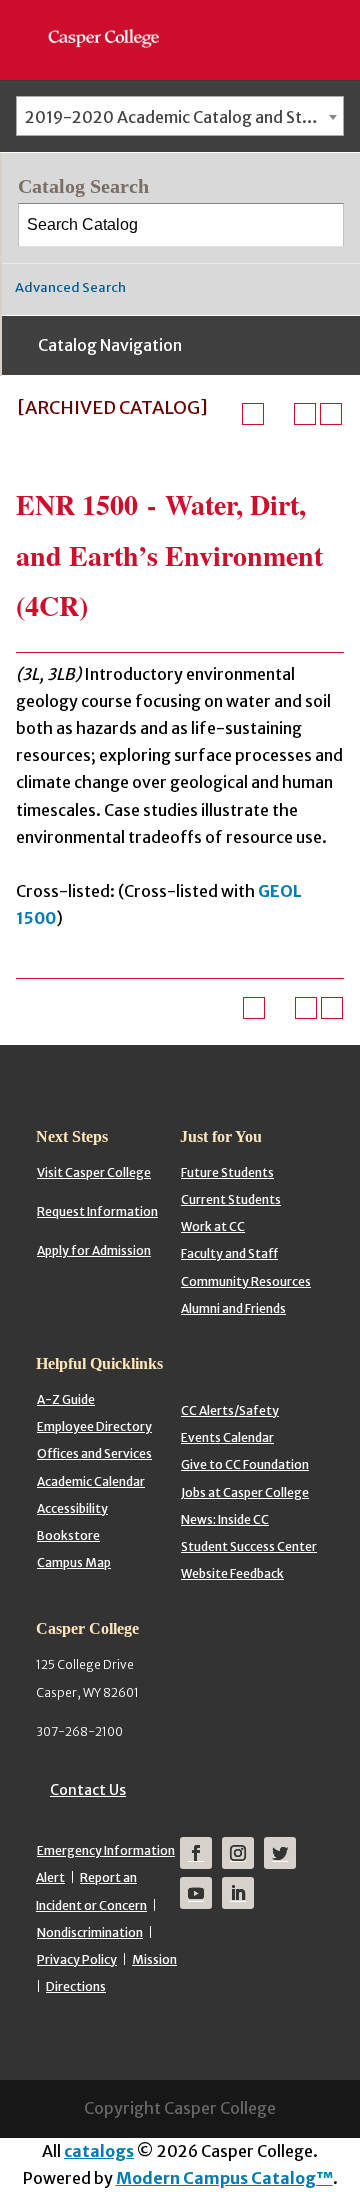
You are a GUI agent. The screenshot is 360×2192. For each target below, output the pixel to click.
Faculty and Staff (229, 1253)
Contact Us (88, 1790)
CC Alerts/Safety (230, 1410)
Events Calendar (227, 1437)
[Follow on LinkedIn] (238, 1893)
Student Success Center (249, 1546)
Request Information (97, 1211)
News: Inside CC (225, 1519)
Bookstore (68, 1535)
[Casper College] (113, 20)
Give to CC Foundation (245, 1464)
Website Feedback (232, 1573)
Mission (154, 1959)
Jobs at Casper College (245, 1492)
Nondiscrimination (90, 1932)
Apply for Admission (94, 1250)
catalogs (99, 2151)
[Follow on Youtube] (196, 1893)
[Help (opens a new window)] (331, 414)
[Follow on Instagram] (238, 1853)
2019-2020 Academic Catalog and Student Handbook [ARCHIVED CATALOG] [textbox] (184, 117)
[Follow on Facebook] (196, 1853)
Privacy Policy (77, 1959)
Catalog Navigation (110, 345)
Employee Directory (94, 1426)
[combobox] (180, 116)
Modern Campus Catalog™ (224, 2178)
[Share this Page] (279, 414)
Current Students (231, 1199)
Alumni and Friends (233, 1308)
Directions (76, 1986)
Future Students (227, 1172)
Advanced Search (70, 287)
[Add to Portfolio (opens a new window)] (253, 414)
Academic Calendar (91, 1481)
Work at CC (213, 1226)
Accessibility (72, 1508)
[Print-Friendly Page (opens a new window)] (305, 414)
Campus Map (74, 1562)
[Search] (323, 225)
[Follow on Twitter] (280, 1853)
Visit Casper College (94, 1172)
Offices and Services (94, 1453)
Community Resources (246, 1281)
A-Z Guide (66, 1399)
